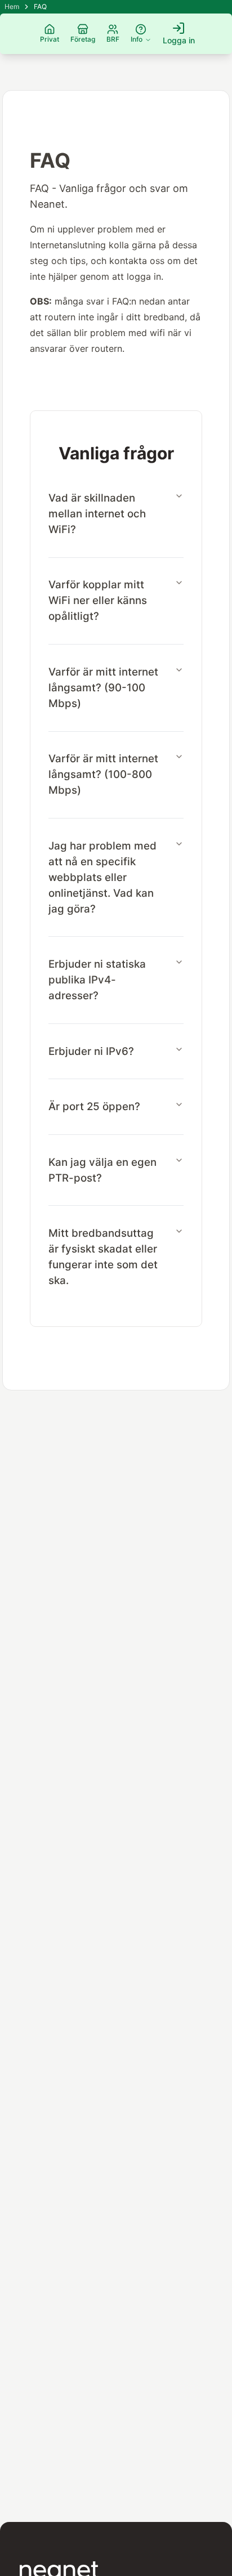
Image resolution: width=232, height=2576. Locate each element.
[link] (40, 7)
